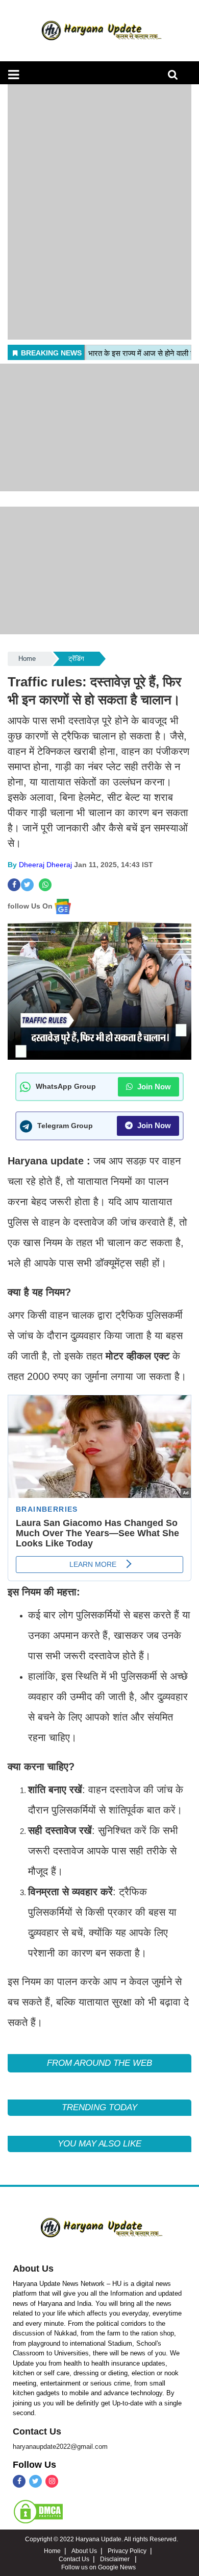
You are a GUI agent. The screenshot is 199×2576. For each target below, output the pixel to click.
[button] (14, 75)
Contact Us (37, 2431)
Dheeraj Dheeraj (45, 865)
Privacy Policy (127, 2551)
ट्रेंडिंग (76, 659)
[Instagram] (52, 2481)
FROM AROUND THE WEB (99, 2063)
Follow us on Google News (98, 2567)
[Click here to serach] (176, 77)
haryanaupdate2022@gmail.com (60, 2447)
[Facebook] (19, 2481)
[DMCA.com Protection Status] (38, 2511)
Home (27, 659)
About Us (33, 2269)
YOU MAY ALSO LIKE (99, 2144)
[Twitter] (35, 2481)
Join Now (153, 1087)
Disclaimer (116, 2559)
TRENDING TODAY (99, 2107)
